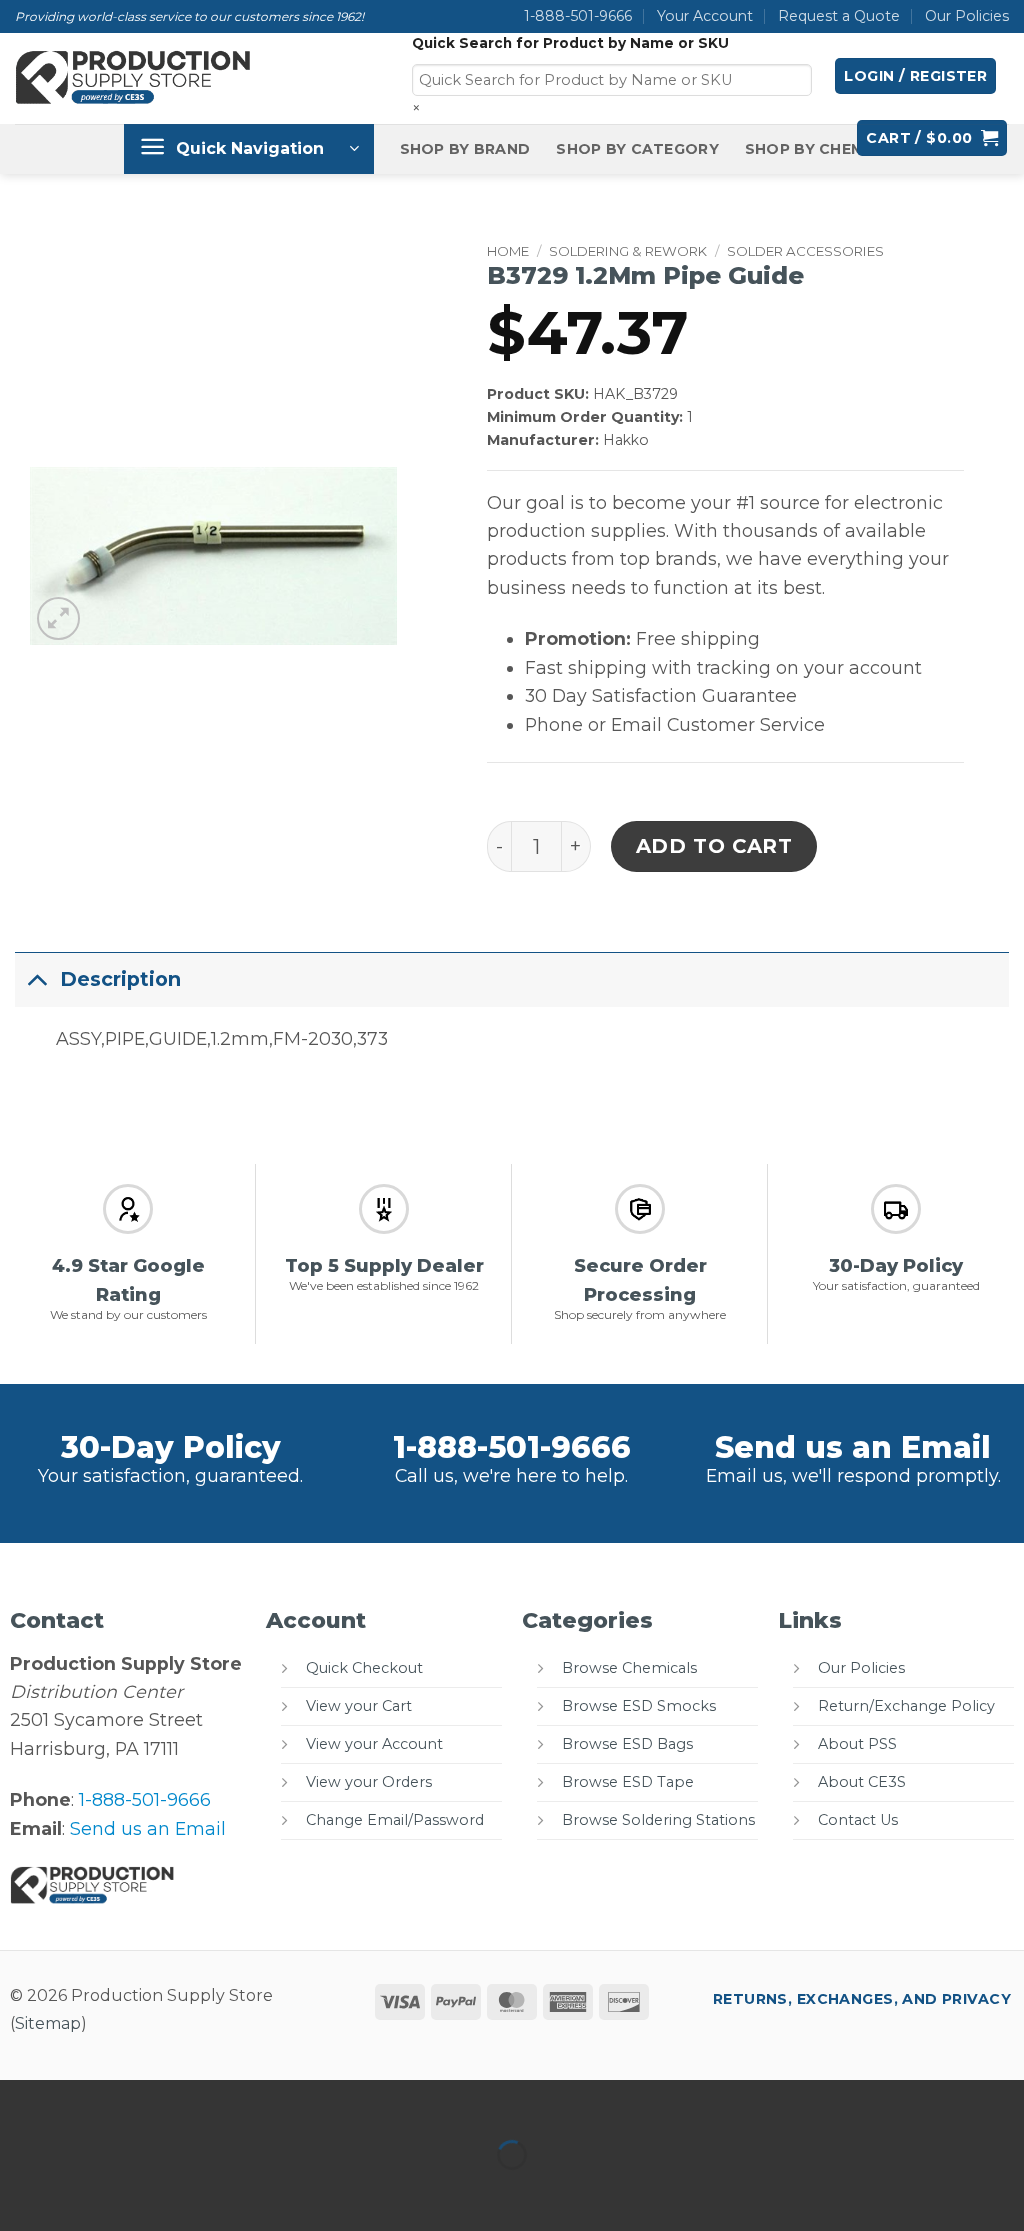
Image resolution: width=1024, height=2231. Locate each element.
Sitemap (48, 2023)
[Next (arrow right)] (87, 2191)
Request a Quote (839, 16)
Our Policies (967, 16)
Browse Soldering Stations (658, 1820)
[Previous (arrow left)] (21, 2191)
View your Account (374, 1744)
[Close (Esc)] (218, 2101)
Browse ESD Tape (628, 1782)
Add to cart (714, 846)
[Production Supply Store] (134, 78)
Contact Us (858, 1820)
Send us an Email (853, 1447)
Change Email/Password (395, 1820)
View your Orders (369, 1782)
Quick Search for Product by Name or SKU (570, 43)
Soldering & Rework (628, 251)
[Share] (152, 2101)
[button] (915, 76)
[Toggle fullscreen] (87, 2101)
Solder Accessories (805, 251)
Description (120, 979)
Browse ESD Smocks (639, 1706)
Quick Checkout (364, 1668)
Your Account (705, 16)
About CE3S (862, 1782)
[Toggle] (37, 978)
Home (508, 251)
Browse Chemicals (629, 1668)
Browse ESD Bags (627, 1744)
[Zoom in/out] (21, 2101)
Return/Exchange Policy (906, 1706)
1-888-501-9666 (578, 16)
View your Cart (359, 1706)
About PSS (857, 1744)
